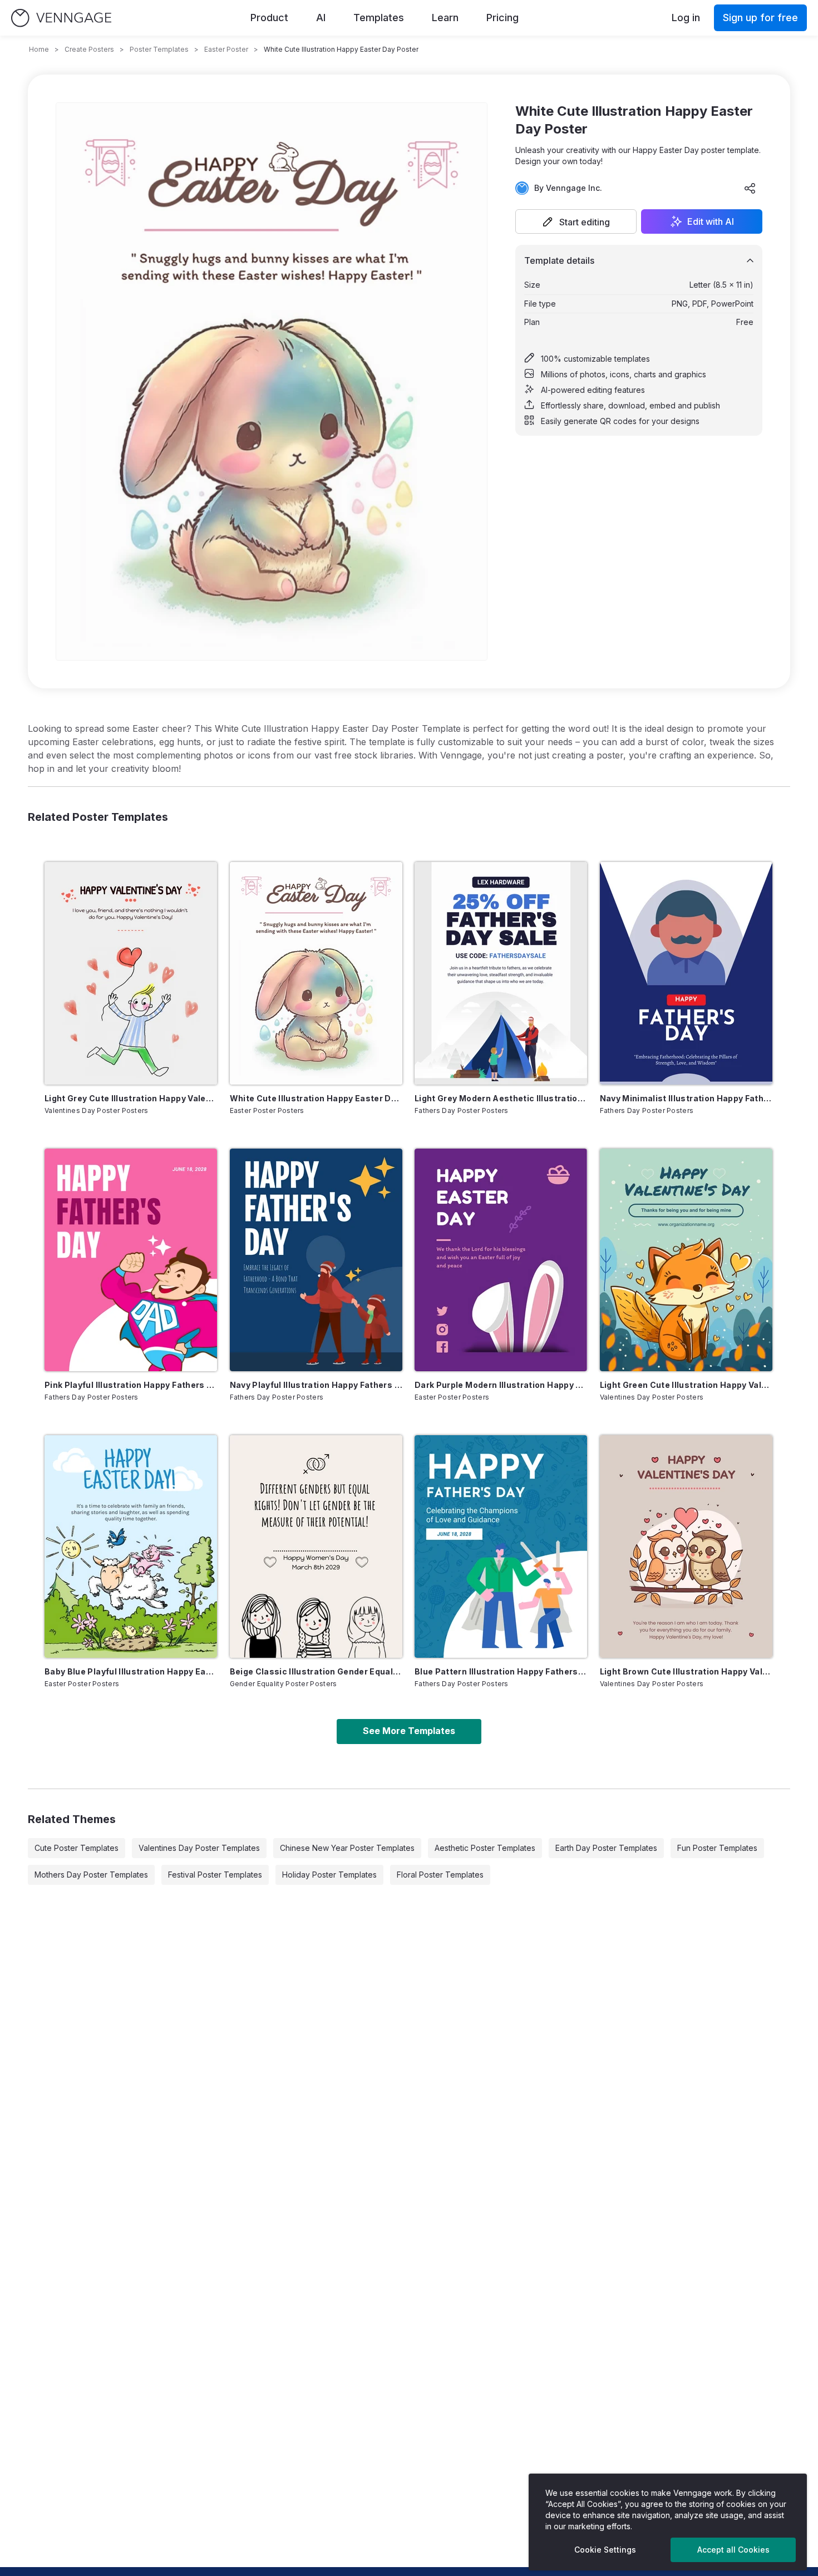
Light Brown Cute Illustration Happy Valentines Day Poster (686, 1671)
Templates (379, 18)
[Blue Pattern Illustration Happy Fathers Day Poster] (501, 1546)
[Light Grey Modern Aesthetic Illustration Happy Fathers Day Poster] (501, 973)
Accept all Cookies (733, 2550)
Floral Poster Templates (440, 1875)
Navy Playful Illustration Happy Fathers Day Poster (316, 1385)
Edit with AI (711, 221)
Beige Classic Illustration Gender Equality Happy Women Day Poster (316, 1671)
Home (39, 49)
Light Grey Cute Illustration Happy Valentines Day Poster (131, 1098)
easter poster (226, 49)
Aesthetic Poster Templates (485, 1848)
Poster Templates (159, 49)
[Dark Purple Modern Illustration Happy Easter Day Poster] (501, 1260)
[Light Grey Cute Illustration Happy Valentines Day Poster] (131, 973)
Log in (686, 18)
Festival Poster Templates (215, 1875)
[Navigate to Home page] (61, 18)
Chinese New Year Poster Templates (347, 1848)
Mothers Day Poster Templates (91, 1875)
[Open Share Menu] (750, 188)
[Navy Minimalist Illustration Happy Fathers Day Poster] (686, 973)
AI (321, 18)
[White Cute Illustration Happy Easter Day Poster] (316, 973)
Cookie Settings (605, 2550)
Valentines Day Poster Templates (199, 1848)
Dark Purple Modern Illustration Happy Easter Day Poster (501, 1385)
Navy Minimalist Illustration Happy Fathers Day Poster (686, 1098)
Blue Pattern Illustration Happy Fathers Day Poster (501, 1671)
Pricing (502, 18)
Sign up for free (760, 18)
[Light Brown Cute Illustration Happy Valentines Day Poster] (686, 1546)
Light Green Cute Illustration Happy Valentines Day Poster (686, 1385)
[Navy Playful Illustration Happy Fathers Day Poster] (316, 1260)
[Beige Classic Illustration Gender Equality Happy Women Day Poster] (316, 1546)
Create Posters (89, 49)
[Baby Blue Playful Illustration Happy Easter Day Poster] (131, 1546)
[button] (576, 221)
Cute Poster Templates (77, 1848)
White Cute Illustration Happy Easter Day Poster (316, 1098)
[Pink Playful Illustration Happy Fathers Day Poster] (131, 1260)
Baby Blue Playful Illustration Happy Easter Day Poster (131, 1671)
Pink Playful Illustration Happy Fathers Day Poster (131, 1385)
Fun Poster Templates (717, 1848)
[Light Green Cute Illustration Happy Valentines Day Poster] (686, 1260)
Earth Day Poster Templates (606, 1848)
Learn (445, 18)
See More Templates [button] (409, 1731)
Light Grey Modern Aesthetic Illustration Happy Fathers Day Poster (501, 1098)
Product (269, 18)
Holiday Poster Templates (329, 1875)
